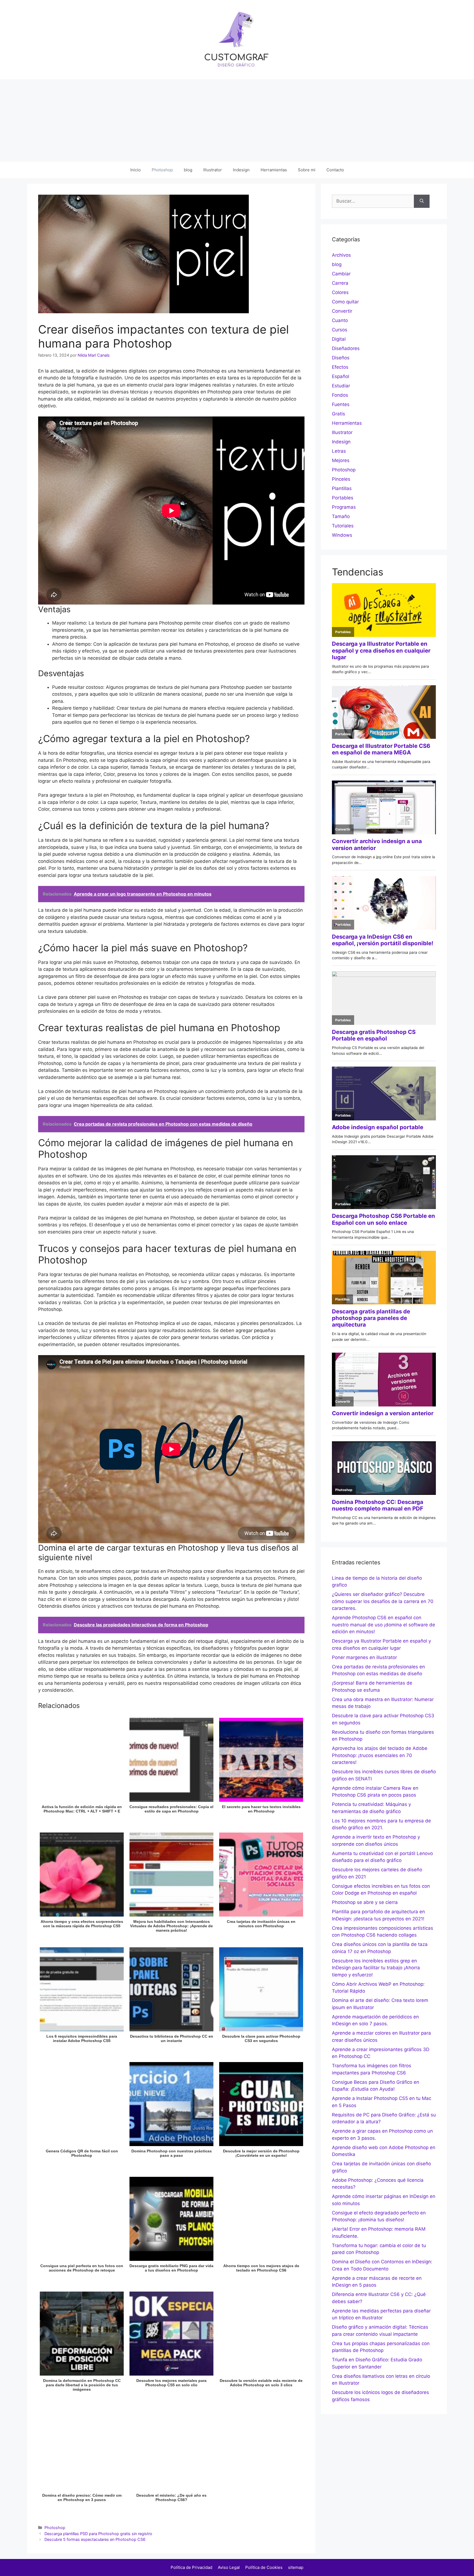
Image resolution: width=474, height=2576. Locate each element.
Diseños (341, 358)
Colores (340, 292)
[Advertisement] (237, 121)
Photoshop (162, 170)
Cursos (340, 330)
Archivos (341, 255)
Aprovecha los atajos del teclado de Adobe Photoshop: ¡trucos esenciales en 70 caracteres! (380, 1755)
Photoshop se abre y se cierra (365, 1902)
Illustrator (213, 170)
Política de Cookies (264, 2567)
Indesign (241, 170)
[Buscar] (422, 201)
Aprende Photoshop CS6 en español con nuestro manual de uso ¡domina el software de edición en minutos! (383, 1625)
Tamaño (341, 516)
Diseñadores (346, 348)
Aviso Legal (229, 2567)
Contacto (335, 170)
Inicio (136, 170)
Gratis (338, 414)
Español (341, 376)
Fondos (340, 395)
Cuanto (340, 320)
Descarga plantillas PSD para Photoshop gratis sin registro (98, 2534)
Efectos (340, 367)
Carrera (340, 283)
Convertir (342, 311)
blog (188, 170)
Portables (343, 498)
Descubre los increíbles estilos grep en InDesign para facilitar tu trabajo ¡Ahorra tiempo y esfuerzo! (376, 1968)
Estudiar (341, 386)
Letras (339, 451)
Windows (342, 535)
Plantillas (342, 488)
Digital (339, 339)
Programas (344, 507)
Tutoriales (343, 526)
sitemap (296, 2567)
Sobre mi (307, 170)
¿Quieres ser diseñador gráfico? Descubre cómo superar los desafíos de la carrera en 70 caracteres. (383, 1601)
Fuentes (341, 404)
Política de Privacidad (191, 2567)
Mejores (341, 460)
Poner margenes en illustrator (364, 1657)
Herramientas (274, 170)
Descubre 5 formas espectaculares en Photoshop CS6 (95, 2539)
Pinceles (341, 479)
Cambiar (341, 274)
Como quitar (345, 302)
